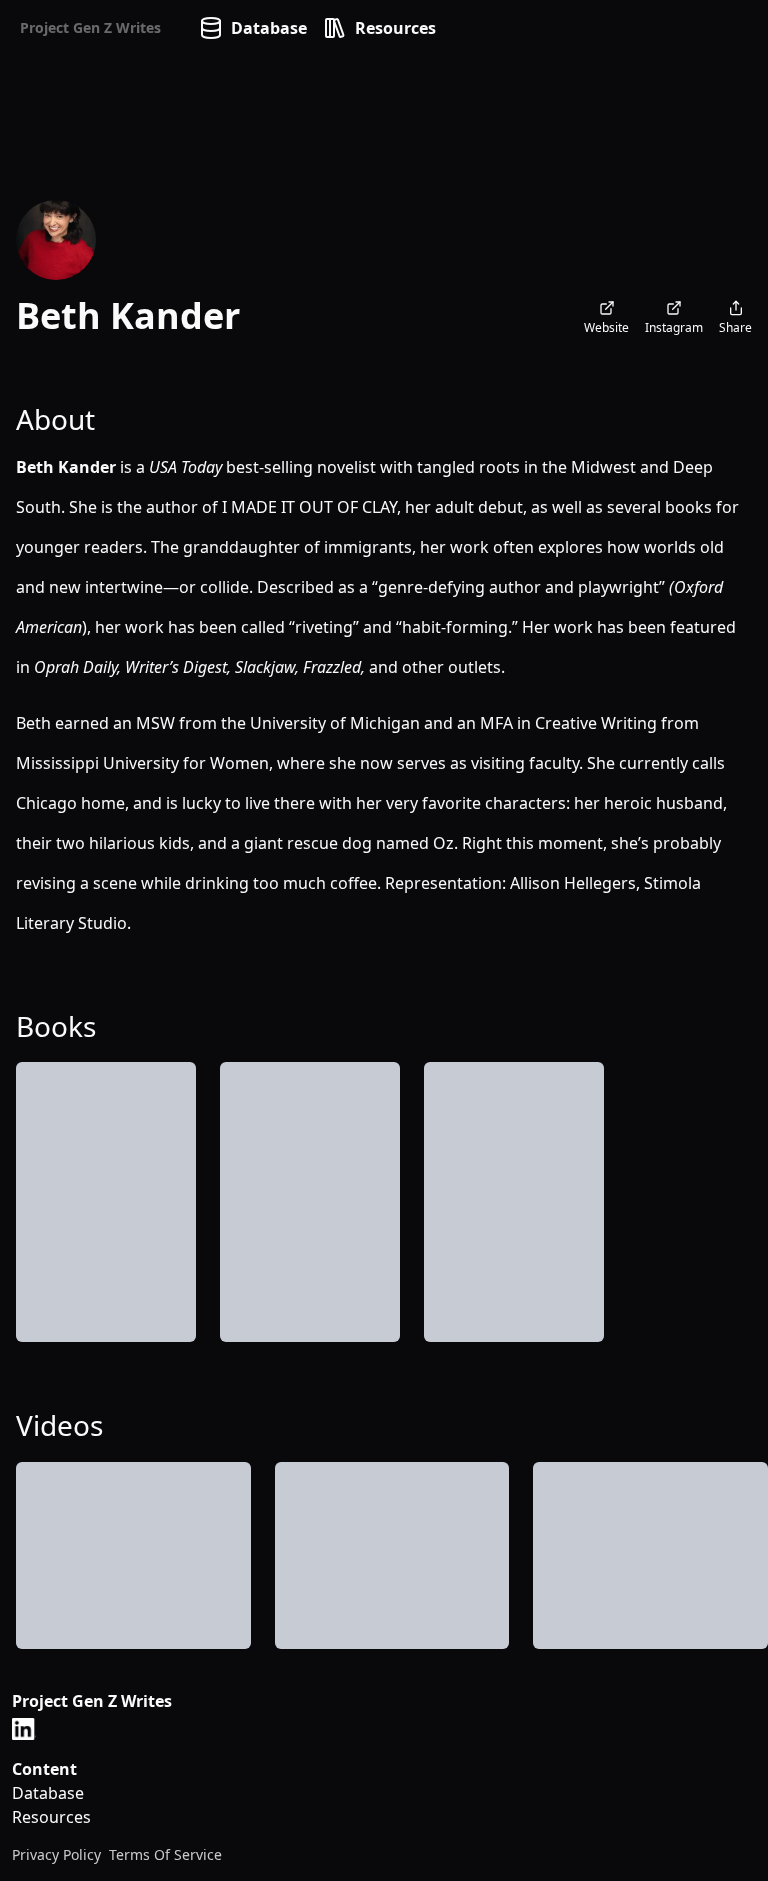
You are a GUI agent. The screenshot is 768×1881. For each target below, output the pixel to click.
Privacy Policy (56, 1854)
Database (269, 28)
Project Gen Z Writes (90, 27)
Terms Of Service (165, 1854)
